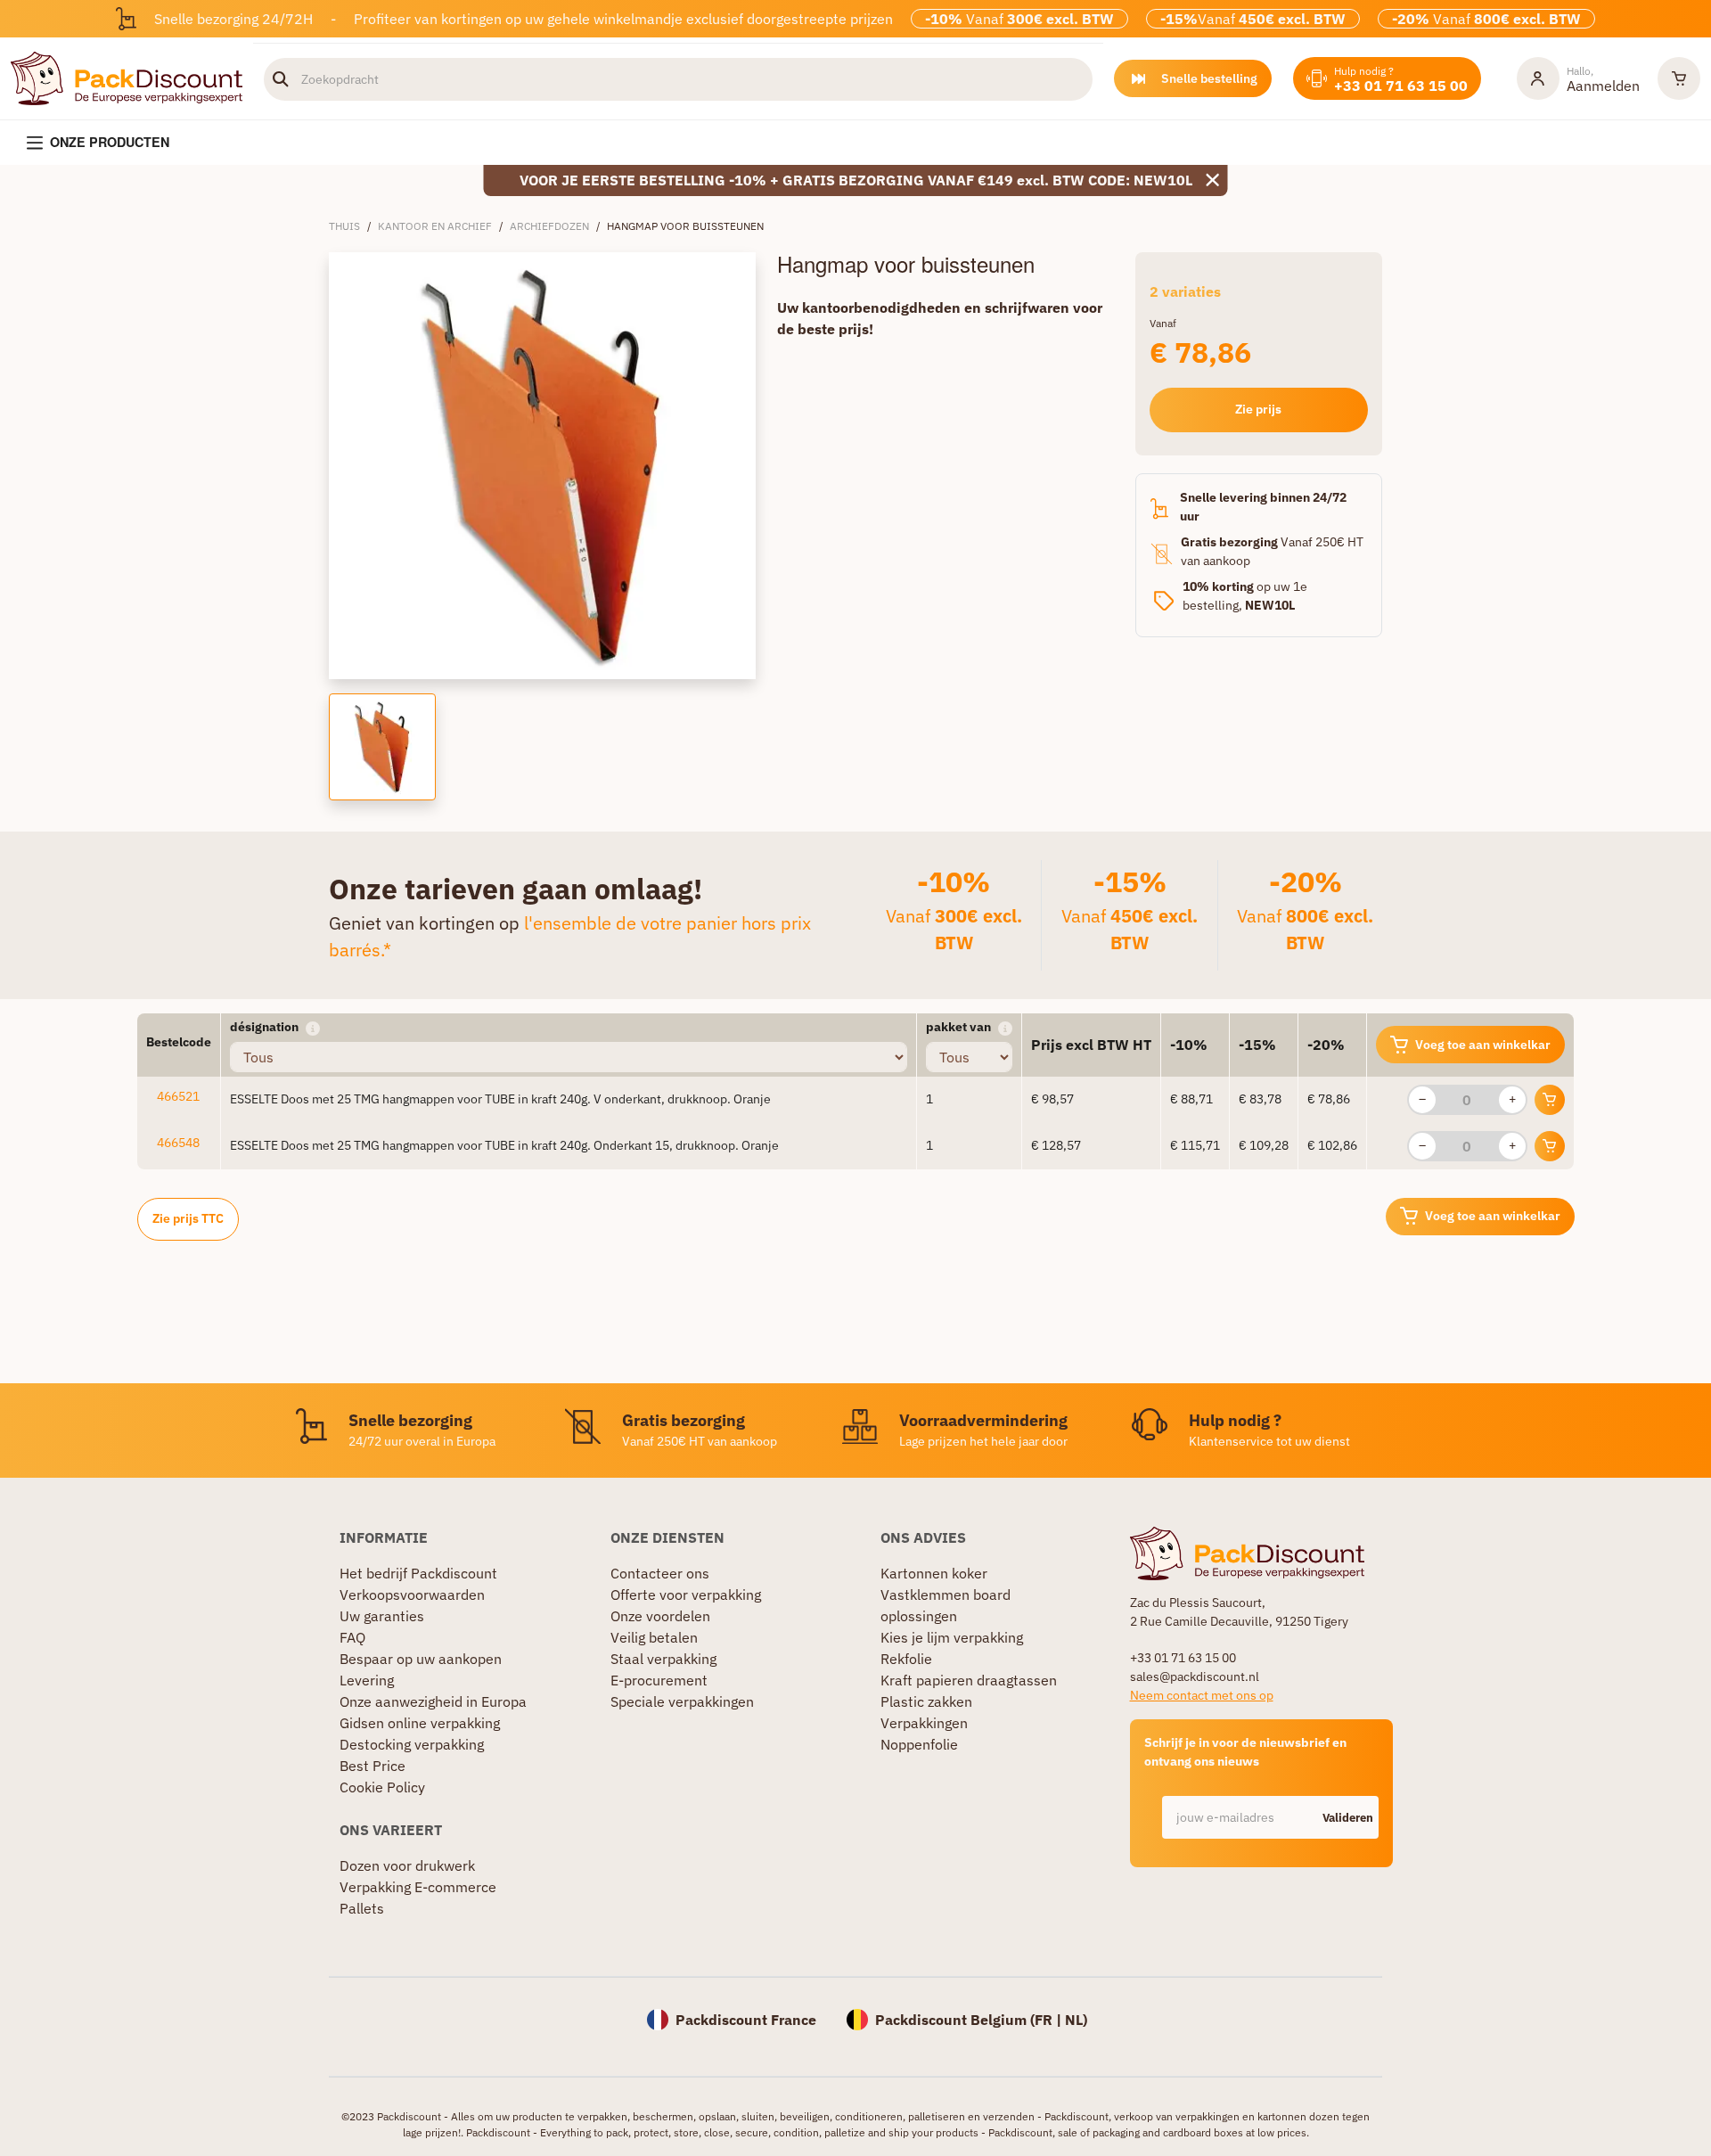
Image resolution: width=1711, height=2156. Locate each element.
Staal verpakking (663, 1659)
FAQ (352, 1637)
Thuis (344, 226)
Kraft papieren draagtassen (969, 1680)
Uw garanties (382, 1616)
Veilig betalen (654, 1637)
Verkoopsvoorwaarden (412, 1594)
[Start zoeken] (281, 79)
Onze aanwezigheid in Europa (433, 1701)
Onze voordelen (660, 1616)
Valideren (1348, 1818)
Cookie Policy (382, 1787)
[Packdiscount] (127, 77)
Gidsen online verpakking (420, 1723)
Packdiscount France (746, 2020)
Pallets (362, 1908)
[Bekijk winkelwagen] (1679, 78)
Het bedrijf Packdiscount (418, 1573)
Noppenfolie (919, 1744)
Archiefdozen (549, 226)
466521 (178, 1096)
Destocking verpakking (412, 1744)
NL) (1076, 2020)
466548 (178, 1143)
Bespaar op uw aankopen (421, 1659)
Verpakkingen (924, 1723)
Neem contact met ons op (1202, 1695)
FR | (1050, 2020)
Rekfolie (906, 1659)
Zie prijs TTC (188, 1218)
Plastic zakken (926, 1701)
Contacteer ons (660, 1573)
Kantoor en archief (435, 226)
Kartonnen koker (934, 1573)
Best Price (372, 1766)
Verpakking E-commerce (418, 1887)
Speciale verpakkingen (682, 1701)
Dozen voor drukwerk (407, 1865)
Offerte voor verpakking (686, 1594)
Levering (367, 1680)
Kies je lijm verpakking (952, 1637)
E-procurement (659, 1680)
